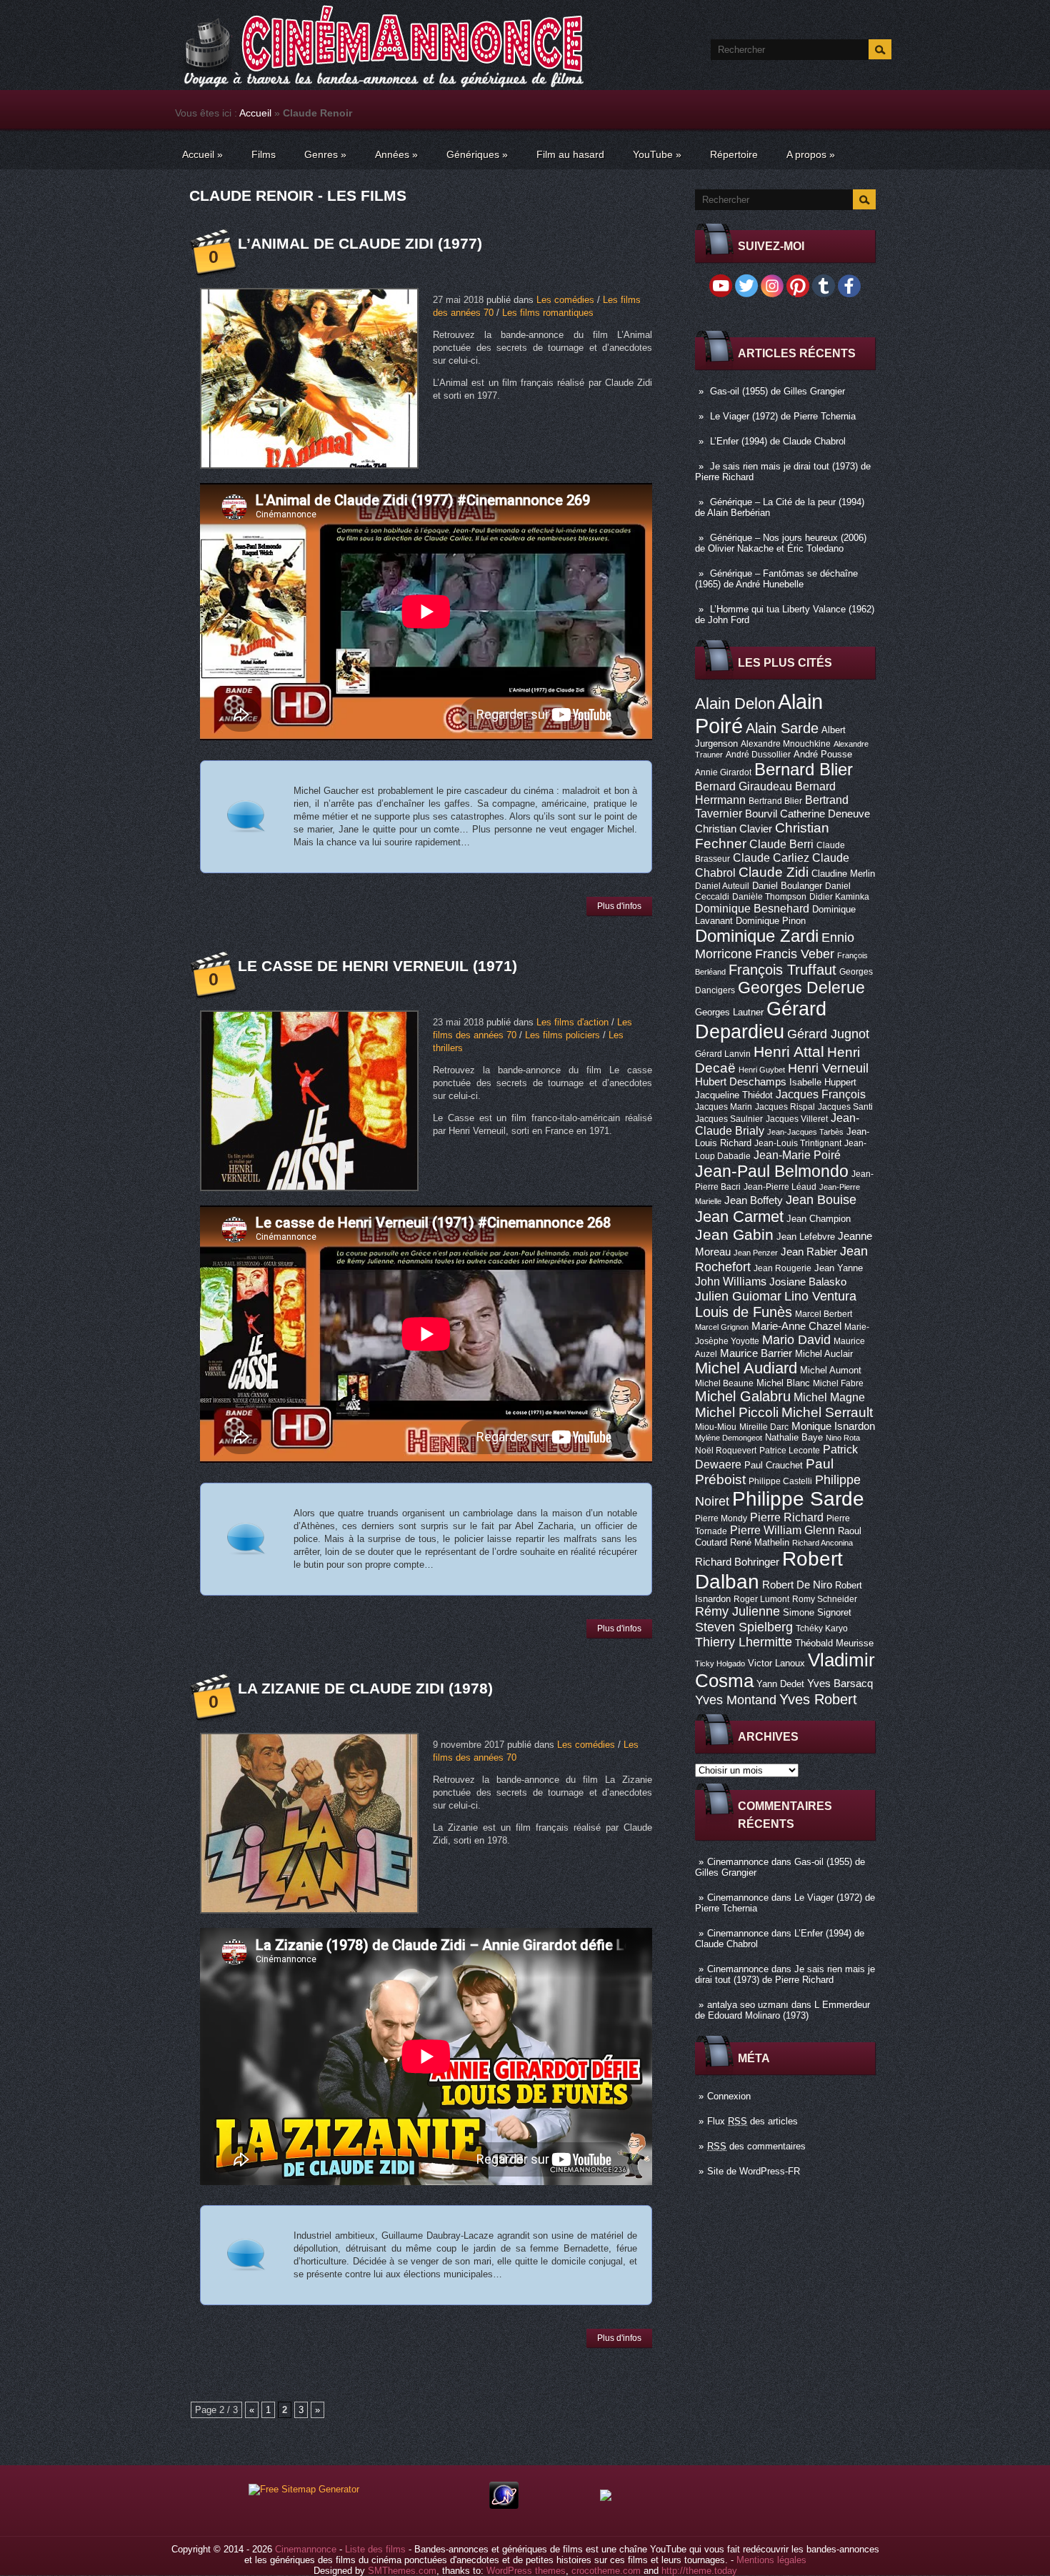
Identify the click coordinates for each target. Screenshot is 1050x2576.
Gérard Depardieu (761, 1020)
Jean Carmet (739, 1217)
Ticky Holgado (720, 1664)
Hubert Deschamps (741, 1082)
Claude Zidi (774, 872)
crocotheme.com (606, 2571)
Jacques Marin (724, 1107)
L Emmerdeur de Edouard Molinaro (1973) (782, 2010)
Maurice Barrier (756, 1353)
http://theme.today (699, 2571)
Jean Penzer (756, 1253)
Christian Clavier (734, 829)
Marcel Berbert (824, 1314)
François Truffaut (782, 970)
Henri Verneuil (828, 1068)
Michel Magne (829, 1397)
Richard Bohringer (737, 1562)
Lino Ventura (820, 1296)
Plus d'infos (619, 906)
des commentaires (756, 2146)
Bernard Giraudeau (744, 786)
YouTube (657, 154)
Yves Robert (818, 1699)
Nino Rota (843, 1438)
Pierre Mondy (721, 1518)
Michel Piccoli (737, 1412)
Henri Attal (789, 1051)
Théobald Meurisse (834, 1643)
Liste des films (375, 2549)
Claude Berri (781, 844)
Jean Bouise (821, 1199)
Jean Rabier (809, 1252)
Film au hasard (570, 154)
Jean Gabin (734, 1234)
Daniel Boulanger (787, 886)
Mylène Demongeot (729, 1438)
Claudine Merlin (843, 874)
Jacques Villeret (797, 1119)
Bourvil (761, 814)
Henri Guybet (762, 1070)
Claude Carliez (771, 858)
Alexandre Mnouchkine (786, 744)
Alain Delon (735, 703)
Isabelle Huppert (823, 1082)
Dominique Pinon (771, 921)
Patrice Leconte (790, 1451)
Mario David (796, 1339)
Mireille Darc (764, 1427)
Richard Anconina (822, 1543)
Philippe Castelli (780, 1481)
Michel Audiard (746, 1368)
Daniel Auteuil (722, 886)
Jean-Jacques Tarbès (805, 1132)
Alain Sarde (782, 728)
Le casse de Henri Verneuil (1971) (377, 966)
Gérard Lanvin (723, 1054)
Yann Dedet (780, 1684)
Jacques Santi (845, 1107)
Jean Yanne (839, 1268)
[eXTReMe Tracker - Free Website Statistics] (504, 2506)
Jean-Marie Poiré (797, 1155)
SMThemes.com (402, 2571)
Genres (325, 154)
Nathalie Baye (794, 1437)
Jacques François (821, 1094)
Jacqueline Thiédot (734, 1095)
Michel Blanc (783, 1383)
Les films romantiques (548, 313)
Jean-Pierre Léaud (780, 1187)
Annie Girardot (723, 772)
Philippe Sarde (798, 1499)
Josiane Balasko (808, 1282)
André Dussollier (758, 755)
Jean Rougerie (782, 1268)
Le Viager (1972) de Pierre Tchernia (783, 416)
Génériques (477, 154)
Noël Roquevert (726, 1451)
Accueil (255, 113)
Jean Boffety (754, 1200)
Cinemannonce (738, 1862)
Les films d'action (572, 1022)
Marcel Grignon (722, 1327)
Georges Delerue (801, 988)
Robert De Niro (797, 1585)
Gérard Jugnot (828, 1034)
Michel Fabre (838, 1383)
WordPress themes (526, 2571)
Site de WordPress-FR (754, 2171)
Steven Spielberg (744, 1627)
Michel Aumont (831, 1370)
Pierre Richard (787, 1517)
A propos (811, 154)
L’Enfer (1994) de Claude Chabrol (778, 441)
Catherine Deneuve (825, 814)
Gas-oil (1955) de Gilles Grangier (777, 391)
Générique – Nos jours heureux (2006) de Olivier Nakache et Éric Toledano (781, 543)
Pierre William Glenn (782, 1530)
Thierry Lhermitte (744, 1642)
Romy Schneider (825, 1599)
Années (396, 154)
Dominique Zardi (757, 936)
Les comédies (565, 300)
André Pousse (823, 754)
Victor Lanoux (776, 1663)
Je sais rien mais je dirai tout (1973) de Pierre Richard (785, 1974)
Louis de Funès (744, 1312)
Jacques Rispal (785, 1107)
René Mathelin (760, 1542)
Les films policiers (562, 1035)
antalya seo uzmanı (748, 2005)
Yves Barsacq (840, 1684)
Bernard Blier (804, 769)
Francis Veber (795, 954)
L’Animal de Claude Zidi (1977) (360, 243)
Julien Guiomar (738, 1296)
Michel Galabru (743, 1396)
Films (264, 154)
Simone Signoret (817, 1612)
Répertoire (734, 154)
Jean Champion (819, 1219)
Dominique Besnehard (752, 908)
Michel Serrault (827, 1412)
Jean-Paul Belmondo (772, 1171)
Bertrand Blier (775, 801)
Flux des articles (752, 2121)
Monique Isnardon (833, 1426)
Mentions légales (771, 2560)
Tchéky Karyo (822, 1628)
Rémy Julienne (737, 1611)
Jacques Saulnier (729, 1119)
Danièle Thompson (769, 897)
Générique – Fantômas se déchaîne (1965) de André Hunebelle (776, 579)
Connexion (729, 2096)
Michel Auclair (824, 1354)
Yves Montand (736, 1700)
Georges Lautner (729, 1012)
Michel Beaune (724, 1383)
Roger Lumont (761, 1599)
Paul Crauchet (774, 1465)
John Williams (731, 1281)
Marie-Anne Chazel (796, 1326)
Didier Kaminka (839, 897)
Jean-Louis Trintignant (798, 1143)
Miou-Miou (716, 1427)
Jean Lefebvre (806, 1237)
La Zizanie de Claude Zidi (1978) (365, 1688)
